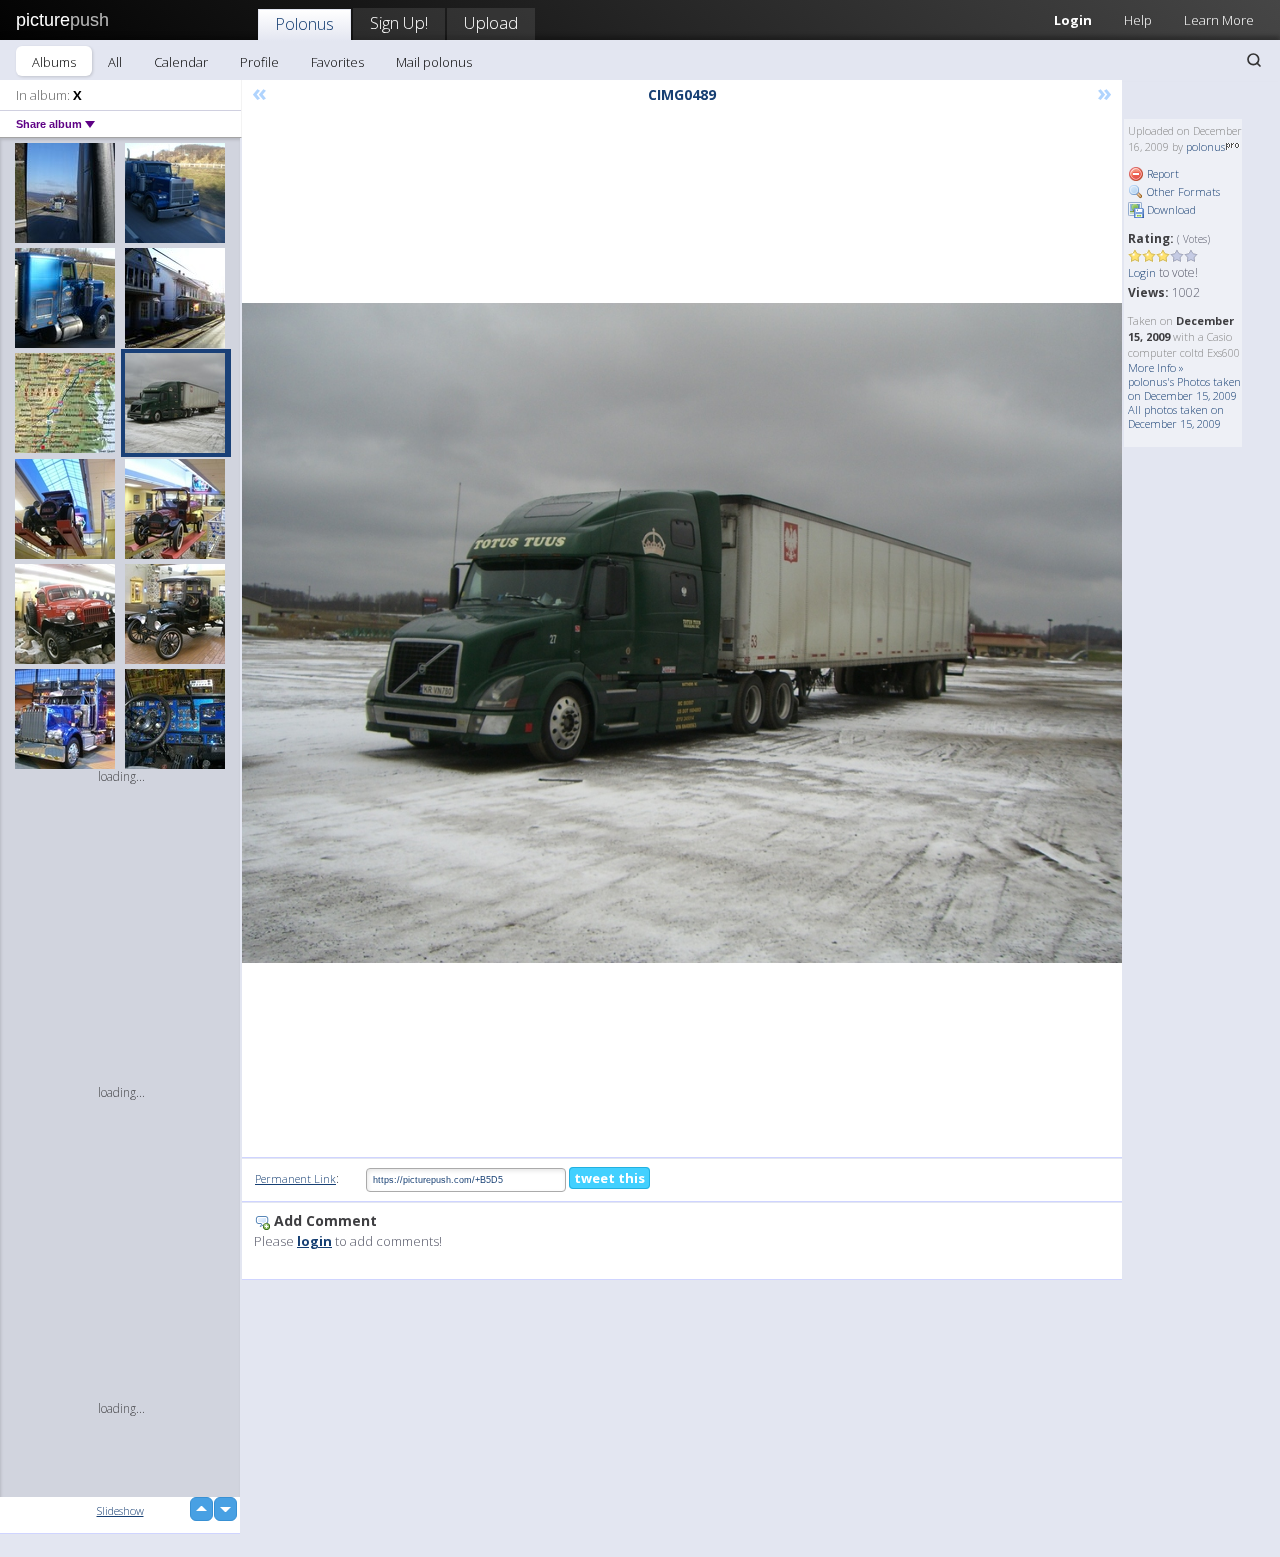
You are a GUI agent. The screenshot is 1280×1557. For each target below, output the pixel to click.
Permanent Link (295, 1178)
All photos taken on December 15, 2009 (1176, 416)
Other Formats (1182, 191)
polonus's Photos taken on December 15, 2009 (1184, 388)
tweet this (609, 1178)
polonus (1205, 146)
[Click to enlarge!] (682, 633)
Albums (54, 62)
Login (1073, 20)
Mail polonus (434, 62)
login (314, 1241)
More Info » (1156, 367)
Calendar (181, 62)
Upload (491, 22)
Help (1138, 20)
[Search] (1254, 60)
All (115, 62)
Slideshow (120, 1510)
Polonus (304, 23)
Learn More (1219, 20)
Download (1170, 209)
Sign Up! (399, 22)
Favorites (337, 62)
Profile (259, 62)
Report (1161, 173)
